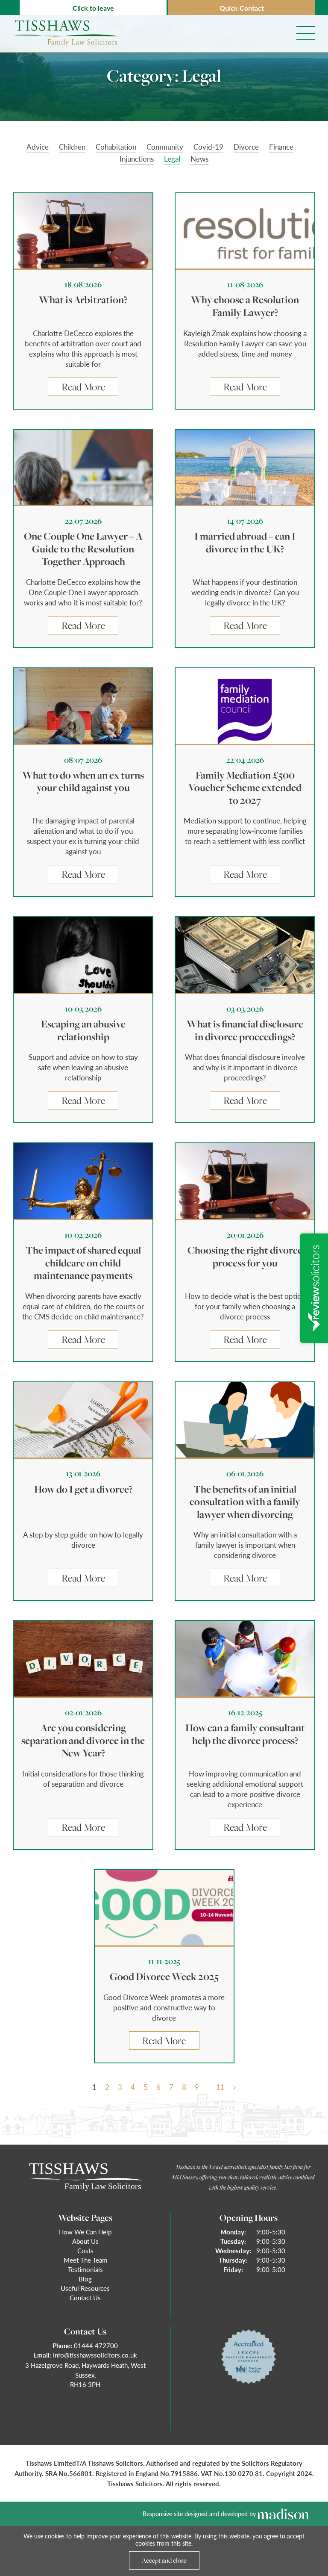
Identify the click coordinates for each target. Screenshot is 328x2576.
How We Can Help (85, 2232)
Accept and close (164, 2560)
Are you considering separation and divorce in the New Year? (83, 1740)
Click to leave (93, 8)
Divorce (246, 147)
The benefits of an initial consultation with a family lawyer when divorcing (245, 1502)
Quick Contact (242, 8)
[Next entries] (234, 2087)
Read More (83, 387)
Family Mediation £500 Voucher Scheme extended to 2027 (245, 788)
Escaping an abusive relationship (83, 1030)
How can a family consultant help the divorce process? (245, 1734)
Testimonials (85, 2269)
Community (165, 147)
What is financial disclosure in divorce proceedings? (245, 1030)
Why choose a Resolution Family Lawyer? (245, 306)
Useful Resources (85, 2288)
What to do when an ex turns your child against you (83, 782)
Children (72, 147)
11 (220, 2087)
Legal (172, 159)
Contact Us (85, 2297)
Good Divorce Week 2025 (164, 1977)
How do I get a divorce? (83, 1489)
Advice (38, 147)
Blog (85, 2279)
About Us (85, 2241)
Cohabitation (116, 147)
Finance (281, 147)
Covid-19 (208, 147)
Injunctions (137, 159)
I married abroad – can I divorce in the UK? (245, 543)
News (199, 159)
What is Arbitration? (83, 300)
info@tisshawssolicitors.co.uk (95, 2355)
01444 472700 (96, 2345)
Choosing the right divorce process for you (245, 1257)
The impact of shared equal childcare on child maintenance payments (83, 1263)
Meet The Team (85, 2260)
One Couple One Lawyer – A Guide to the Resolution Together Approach (83, 549)
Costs (85, 2250)
